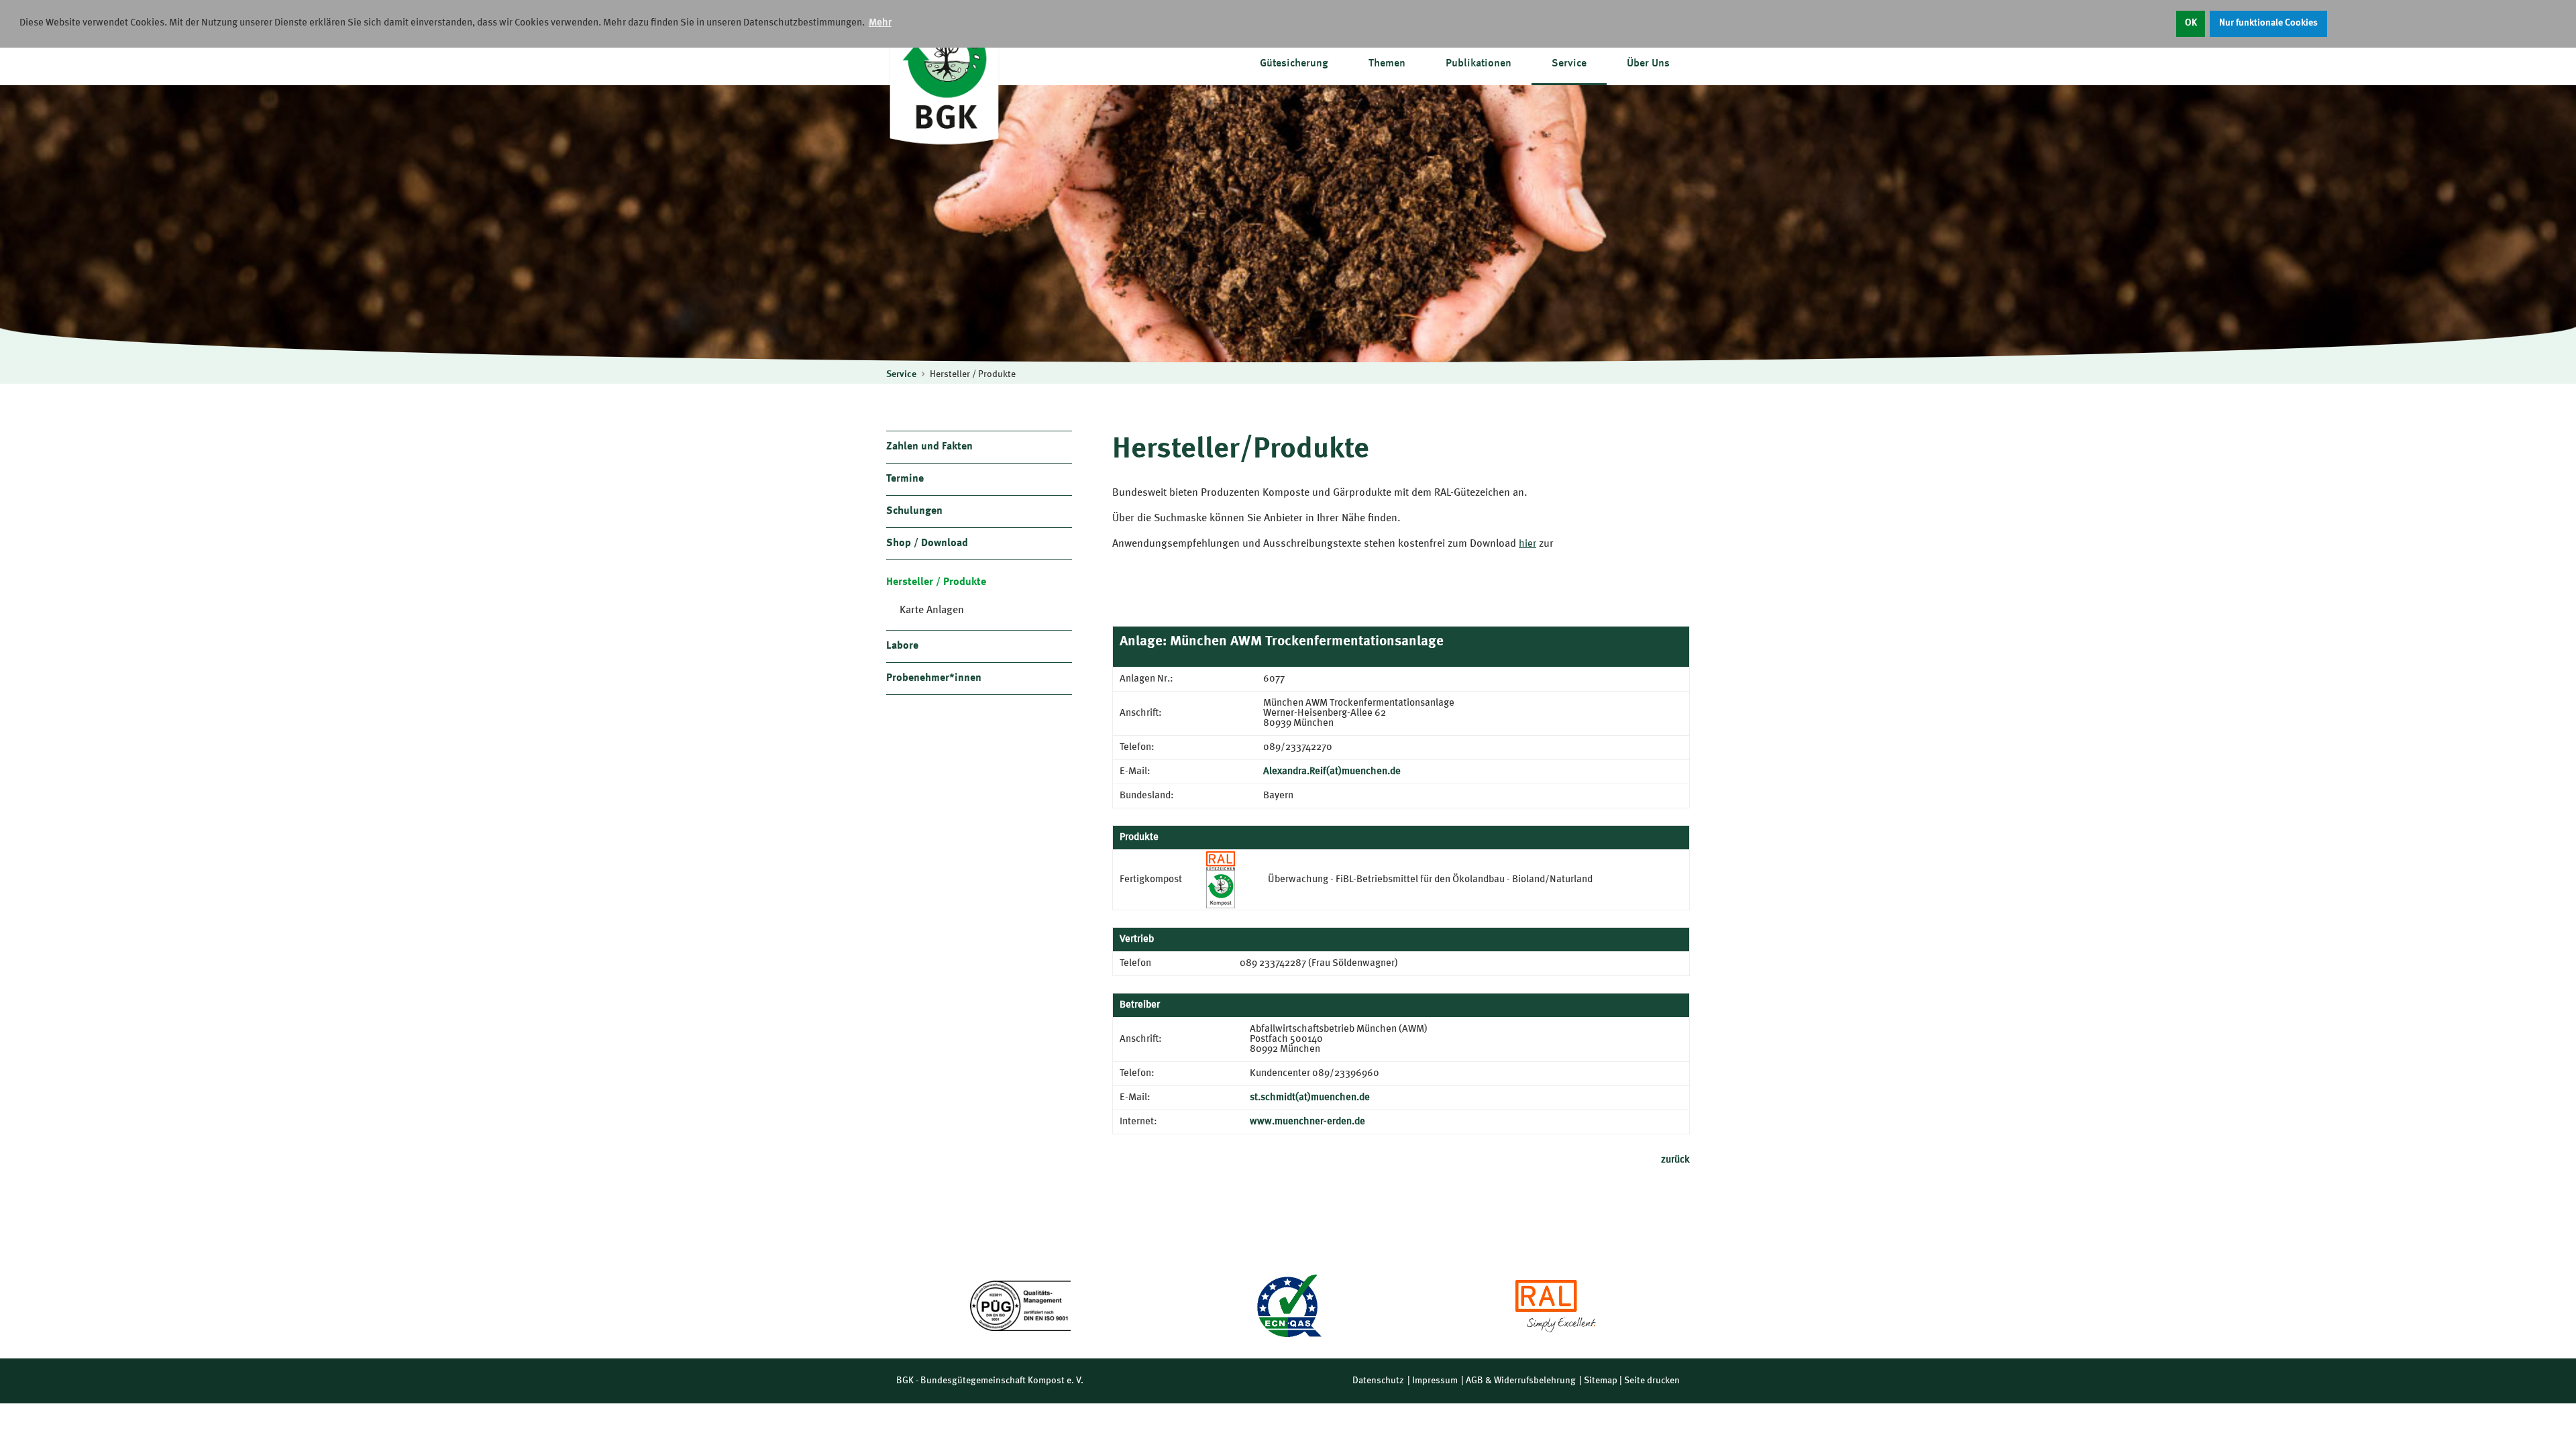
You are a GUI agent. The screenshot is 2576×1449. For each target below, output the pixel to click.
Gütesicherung (1294, 64)
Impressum (1435, 1381)
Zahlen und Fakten (929, 447)
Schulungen (914, 511)
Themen (1387, 64)
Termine (905, 479)
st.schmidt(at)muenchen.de (1310, 1098)
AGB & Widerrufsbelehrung (1521, 1381)
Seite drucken (1652, 1381)
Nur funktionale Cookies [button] (2268, 23)
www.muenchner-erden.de (1307, 1122)
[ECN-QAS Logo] (1288, 1306)
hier (1527, 544)
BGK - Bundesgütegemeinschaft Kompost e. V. (990, 1381)
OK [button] (2191, 23)
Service (1569, 64)
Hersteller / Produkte (973, 374)
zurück (1675, 1160)
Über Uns (1648, 64)
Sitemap (1601, 1381)
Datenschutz (1378, 1381)
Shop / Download (927, 543)
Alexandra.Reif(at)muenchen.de (1332, 772)
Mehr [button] (880, 23)
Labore (902, 646)
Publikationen (1479, 64)
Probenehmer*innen (934, 678)
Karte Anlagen (932, 610)
